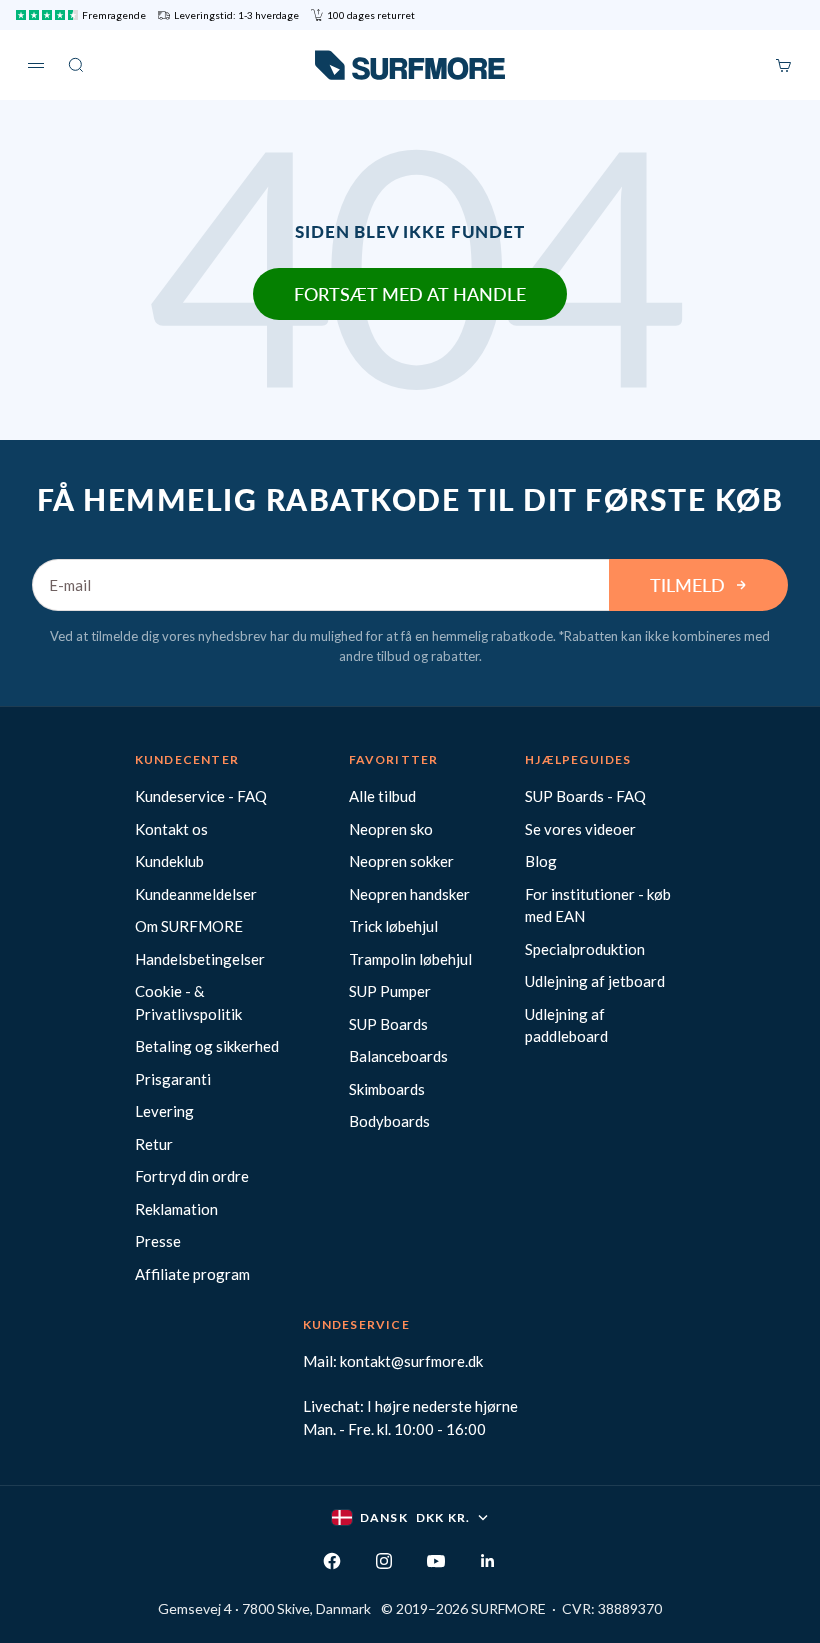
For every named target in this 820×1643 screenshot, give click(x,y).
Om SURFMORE (189, 926)
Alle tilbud (382, 796)
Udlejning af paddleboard (566, 1025)
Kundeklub (169, 861)
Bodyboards (389, 1121)
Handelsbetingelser (200, 959)
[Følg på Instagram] (384, 1561)
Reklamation (176, 1209)
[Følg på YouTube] (436, 1561)
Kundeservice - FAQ (201, 796)
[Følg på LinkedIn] (488, 1561)
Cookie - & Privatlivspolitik (188, 1002)
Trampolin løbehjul (410, 959)
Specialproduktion (585, 949)
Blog (541, 861)
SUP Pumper (390, 991)
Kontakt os (171, 829)
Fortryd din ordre (192, 1176)
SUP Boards (388, 1024)
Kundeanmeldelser (196, 894)
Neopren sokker (401, 861)
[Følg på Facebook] (332, 1561)
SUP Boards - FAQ (585, 796)
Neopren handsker (409, 894)
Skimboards (387, 1089)
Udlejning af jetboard (595, 981)
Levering (164, 1111)
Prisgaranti (173, 1079)
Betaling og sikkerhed (207, 1046)
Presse (158, 1241)
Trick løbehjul (393, 926)
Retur (154, 1144)
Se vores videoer (580, 829)
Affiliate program (192, 1274)
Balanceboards (398, 1056)
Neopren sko (391, 829)
